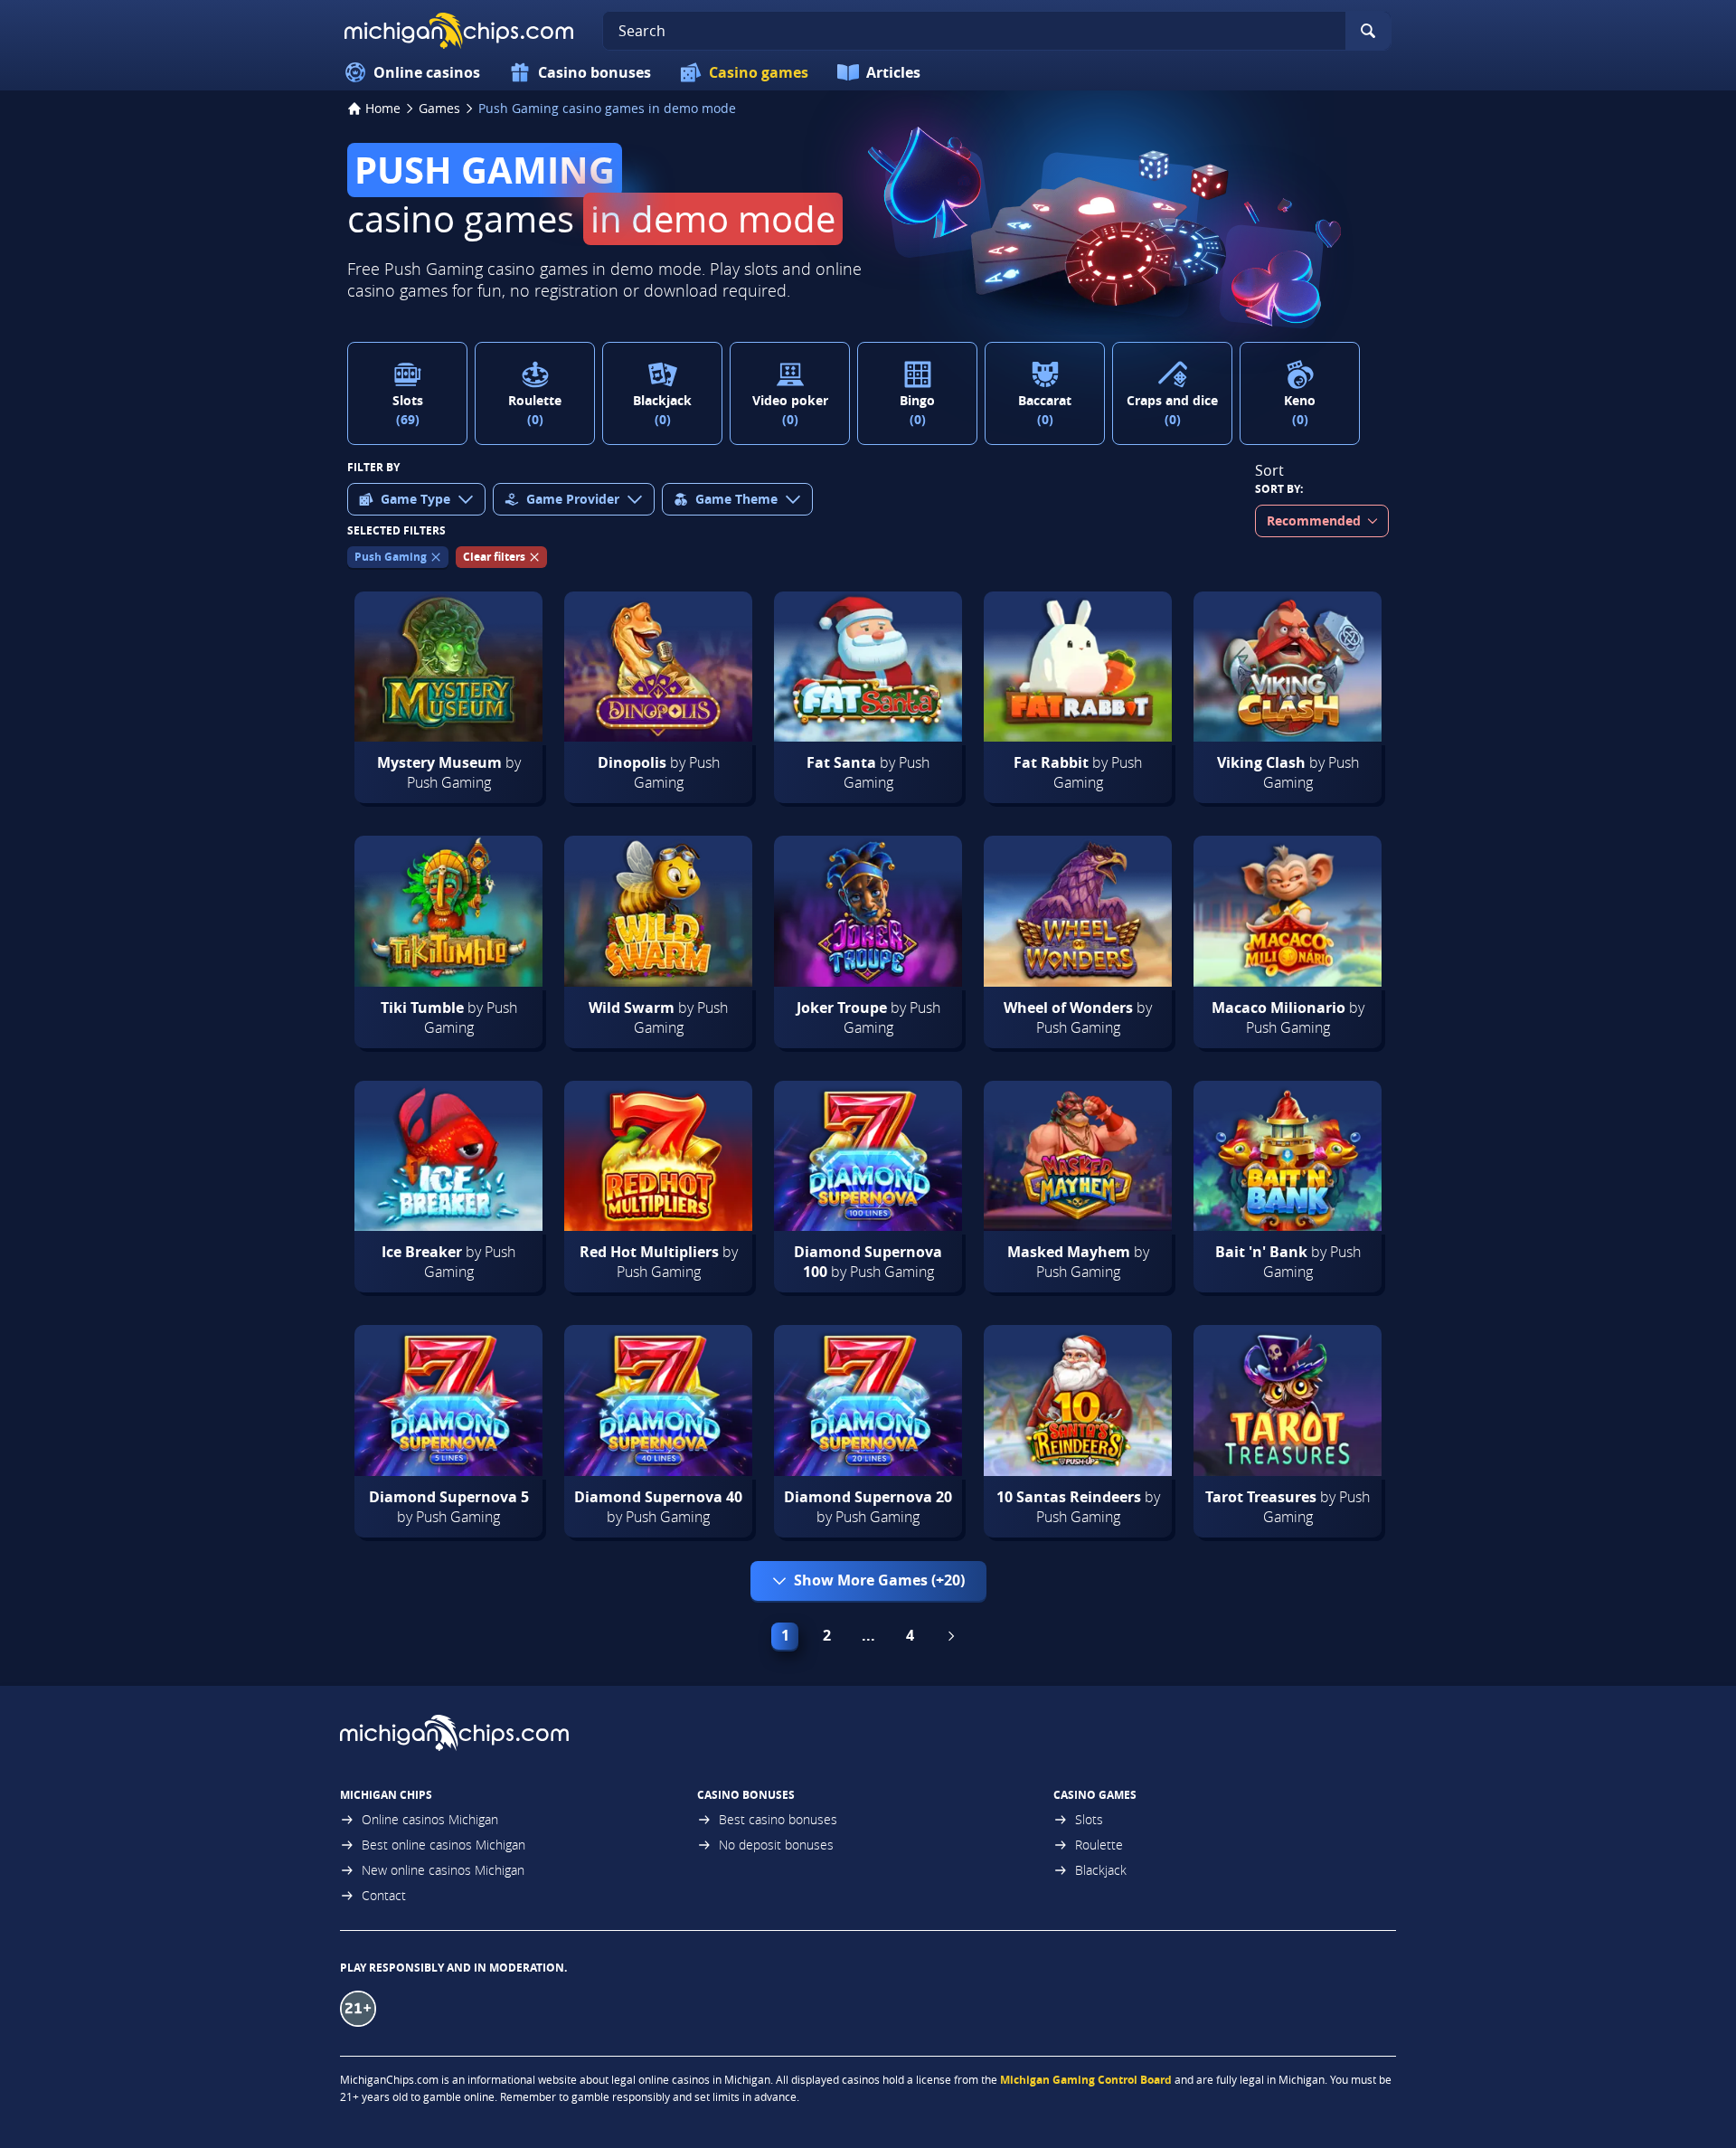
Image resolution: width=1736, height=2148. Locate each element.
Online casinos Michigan (430, 1819)
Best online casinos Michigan (443, 1845)
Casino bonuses (594, 72)
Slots (1089, 1819)
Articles (893, 72)
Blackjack (1101, 1870)
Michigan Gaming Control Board (1086, 2080)
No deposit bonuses (776, 1845)
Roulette (1099, 1845)
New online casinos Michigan (443, 1870)
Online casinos (427, 72)
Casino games (759, 72)
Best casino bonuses (778, 1819)
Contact (384, 1895)
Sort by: (1279, 489)
